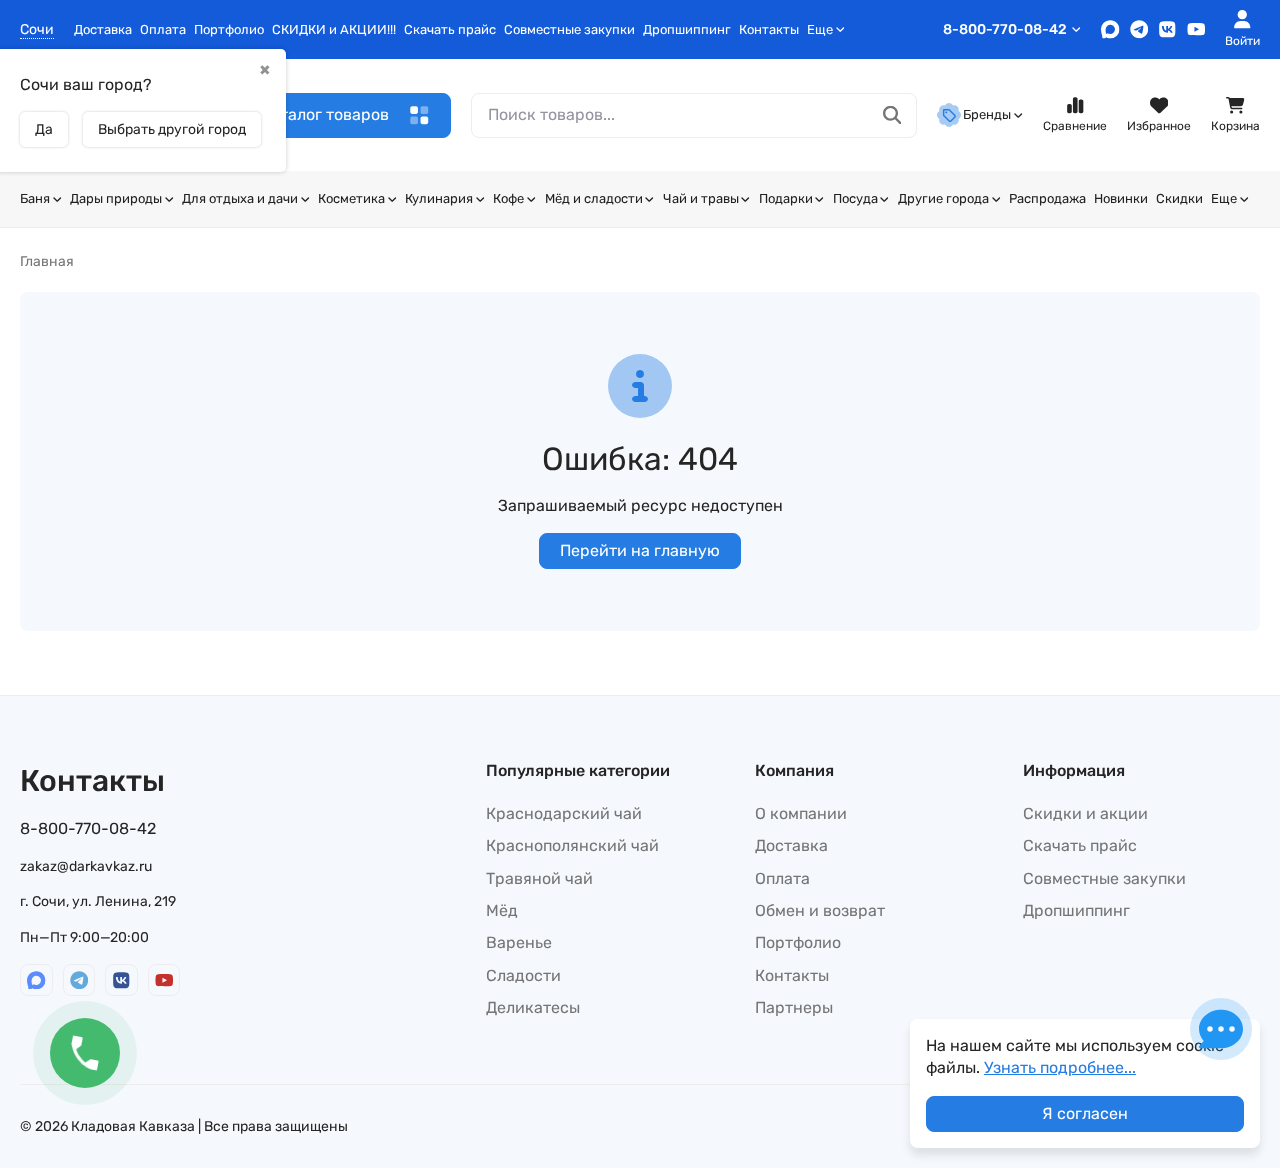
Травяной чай (539, 878)
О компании (801, 813)
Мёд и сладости (594, 198)
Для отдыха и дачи (240, 198)
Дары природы (116, 198)
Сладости (523, 975)
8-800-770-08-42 (1005, 29)
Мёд (502, 910)
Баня (35, 198)
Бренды (987, 114)
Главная (47, 261)
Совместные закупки (569, 29)
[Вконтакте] (1167, 29)
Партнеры (794, 1007)
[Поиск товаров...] (892, 115)
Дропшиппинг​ (687, 29)
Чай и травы (701, 198)
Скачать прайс (450, 29)
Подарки (786, 198)
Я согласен (1085, 1113)
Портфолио (229, 29)
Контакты (769, 29)
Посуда (855, 198)
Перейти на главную (640, 550)
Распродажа (1047, 198)
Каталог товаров (325, 114)
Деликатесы (533, 1007)
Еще (820, 29)
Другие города (943, 198)
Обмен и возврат (820, 910)
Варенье (519, 942)
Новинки (1121, 198)
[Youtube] (1196, 29)
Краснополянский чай (572, 845)
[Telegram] (1139, 29)
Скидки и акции (1085, 813)
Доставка (103, 29)
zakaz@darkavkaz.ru (86, 866)
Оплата (163, 29)
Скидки (1179, 198)
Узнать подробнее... (1060, 1067)
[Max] (1110, 29)
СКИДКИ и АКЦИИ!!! (334, 29)
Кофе (508, 198)
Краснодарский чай (564, 813)
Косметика (351, 198)
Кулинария (439, 198)
